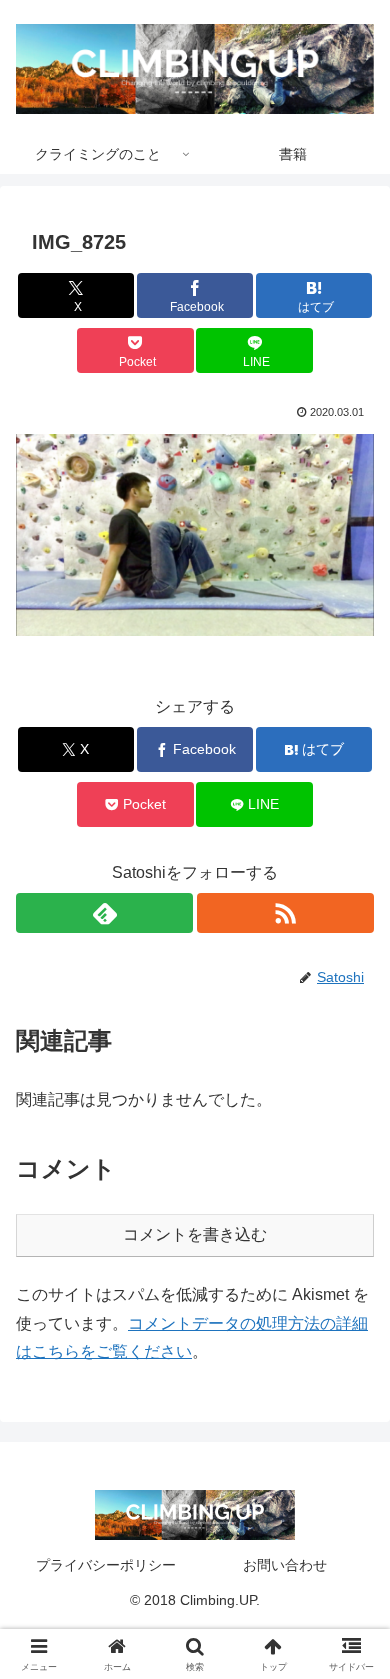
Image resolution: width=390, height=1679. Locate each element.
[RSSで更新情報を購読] (285, 913)
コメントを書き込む (195, 1234)
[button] (195, 534)
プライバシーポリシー (106, 1565)
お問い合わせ (285, 1565)
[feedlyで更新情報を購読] (104, 913)
